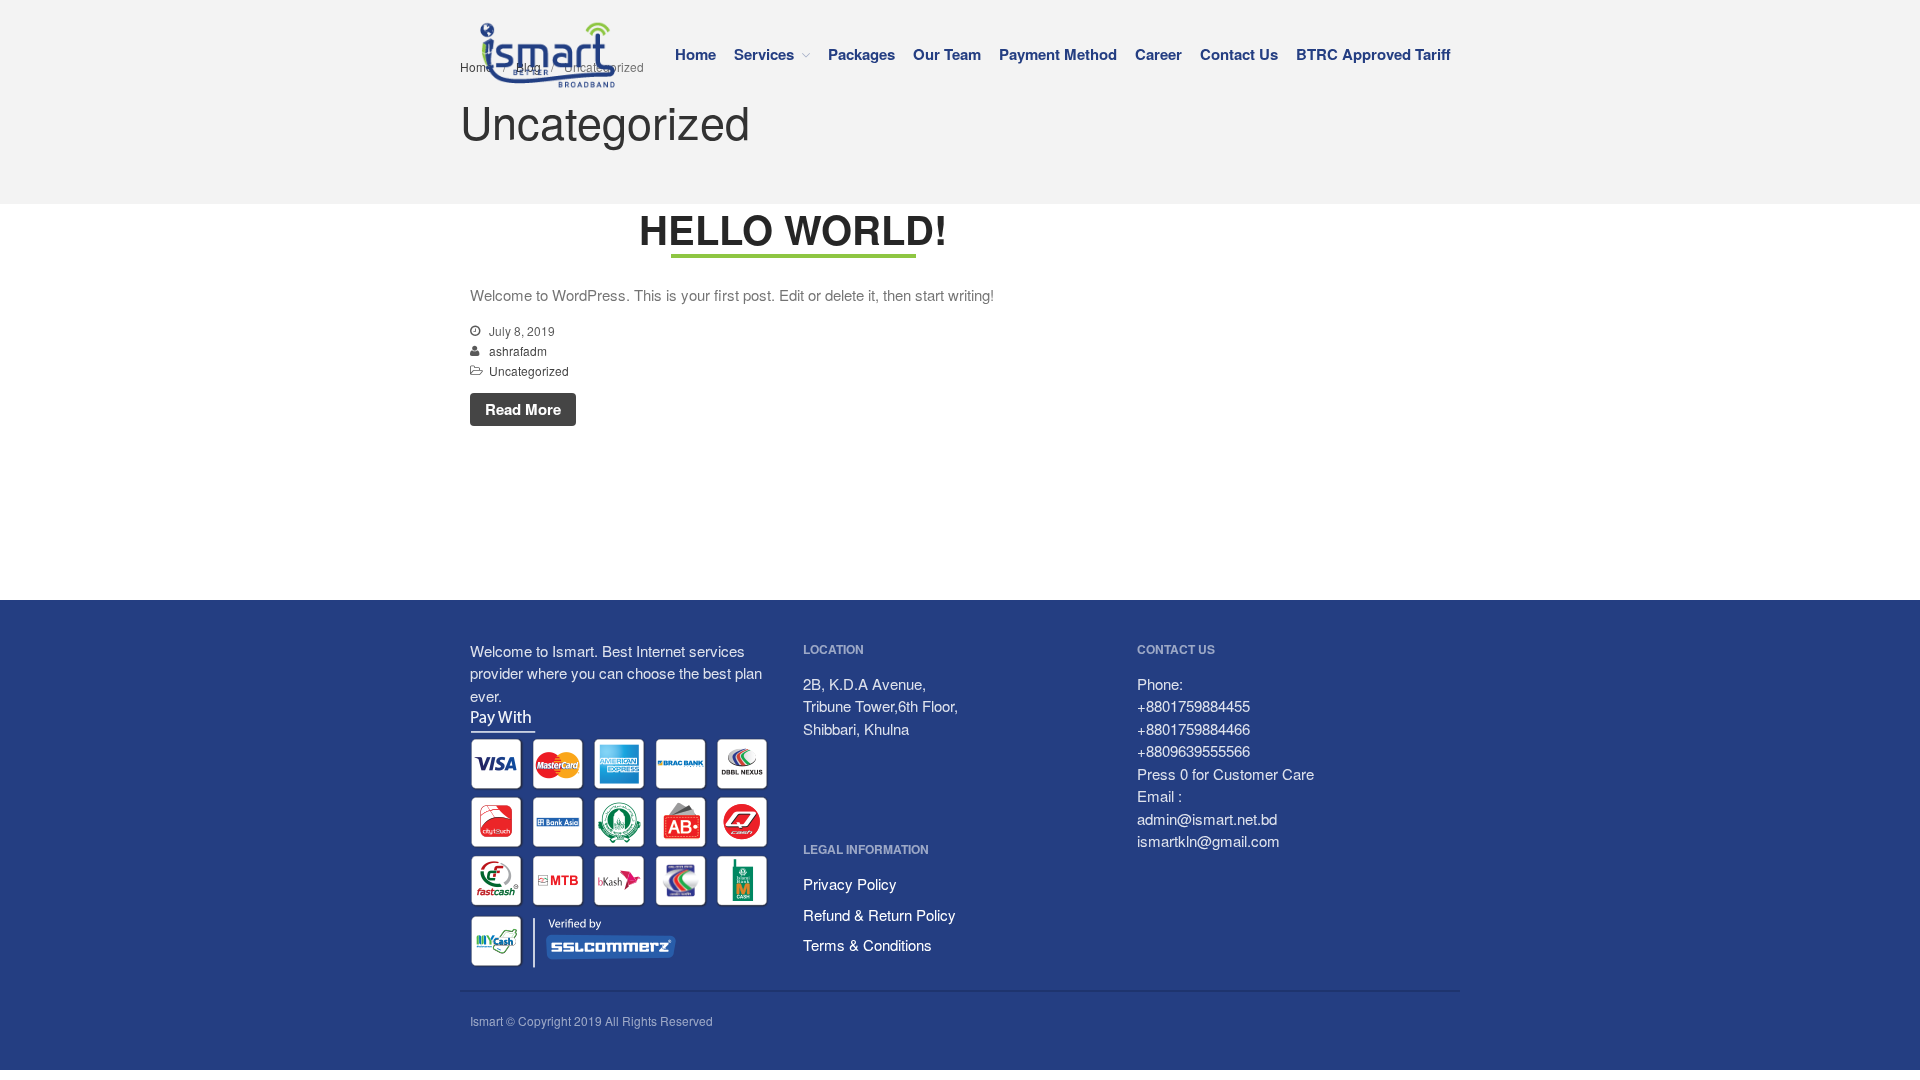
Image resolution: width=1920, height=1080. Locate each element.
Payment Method (1058, 54)
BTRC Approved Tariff (1373, 54)
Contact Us (1239, 54)
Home (695, 54)
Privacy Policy (850, 883)
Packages (861, 54)
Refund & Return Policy (879, 914)
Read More (523, 409)
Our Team (947, 54)
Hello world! (793, 228)
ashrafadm (518, 350)
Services (764, 54)
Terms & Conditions (867, 944)
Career (1158, 54)
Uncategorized (529, 370)
